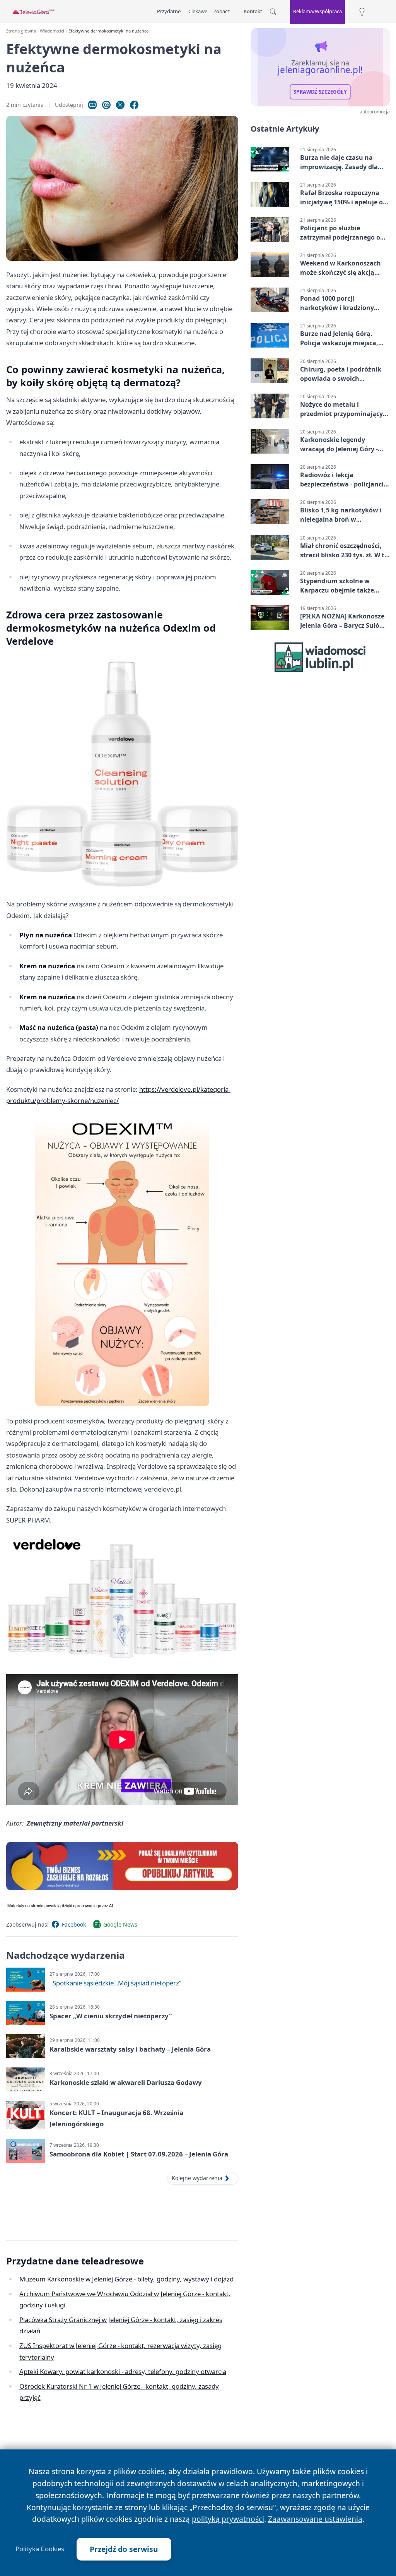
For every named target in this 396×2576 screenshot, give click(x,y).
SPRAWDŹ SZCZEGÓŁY (320, 92)
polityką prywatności (228, 2519)
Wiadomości (52, 31)
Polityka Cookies (40, 2549)
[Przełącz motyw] (362, 12)
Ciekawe (198, 11)
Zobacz (222, 11)
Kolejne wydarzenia (197, 2178)
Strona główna (21, 31)
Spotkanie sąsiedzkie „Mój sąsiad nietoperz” (117, 1983)
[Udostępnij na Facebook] (134, 105)
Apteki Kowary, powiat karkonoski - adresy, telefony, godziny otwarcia (123, 2371)
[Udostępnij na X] (120, 105)
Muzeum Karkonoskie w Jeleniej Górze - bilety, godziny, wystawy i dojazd (126, 2279)
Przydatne (169, 11)
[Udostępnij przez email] (106, 105)
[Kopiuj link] (92, 105)
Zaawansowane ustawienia (315, 2519)
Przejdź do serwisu (124, 2549)
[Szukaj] (273, 12)
